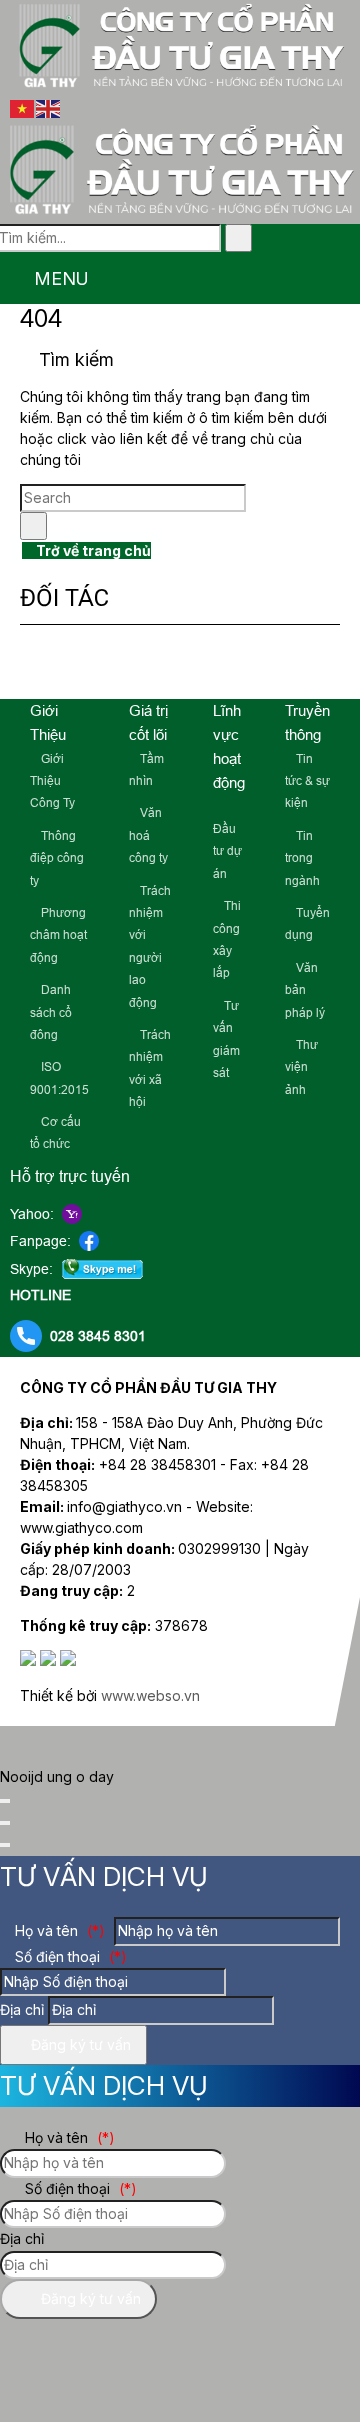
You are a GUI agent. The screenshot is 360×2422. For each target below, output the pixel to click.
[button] (11, 280)
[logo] (180, 85)
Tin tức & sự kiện (307, 781)
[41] (174, 667)
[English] (49, 107)
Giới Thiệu (48, 722)
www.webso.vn (150, 1695)
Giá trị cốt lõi (148, 722)
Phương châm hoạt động (58, 935)
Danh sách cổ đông (51, 1012)
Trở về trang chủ (92, 550)
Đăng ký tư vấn (79, 2044)
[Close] (5, 1801)
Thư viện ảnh (301, 1067)
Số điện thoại (69, 1956)
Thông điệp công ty (57, 858)
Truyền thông (307, 722)
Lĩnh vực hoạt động (229, 746)
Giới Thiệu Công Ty (52, 781)
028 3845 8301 (98, 1336)
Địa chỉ (22, 2009)
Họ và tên (58, 1930)
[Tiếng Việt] (23, 107)
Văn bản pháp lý (305, 990)
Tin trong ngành (302, 858)
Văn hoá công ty (148, 835)
